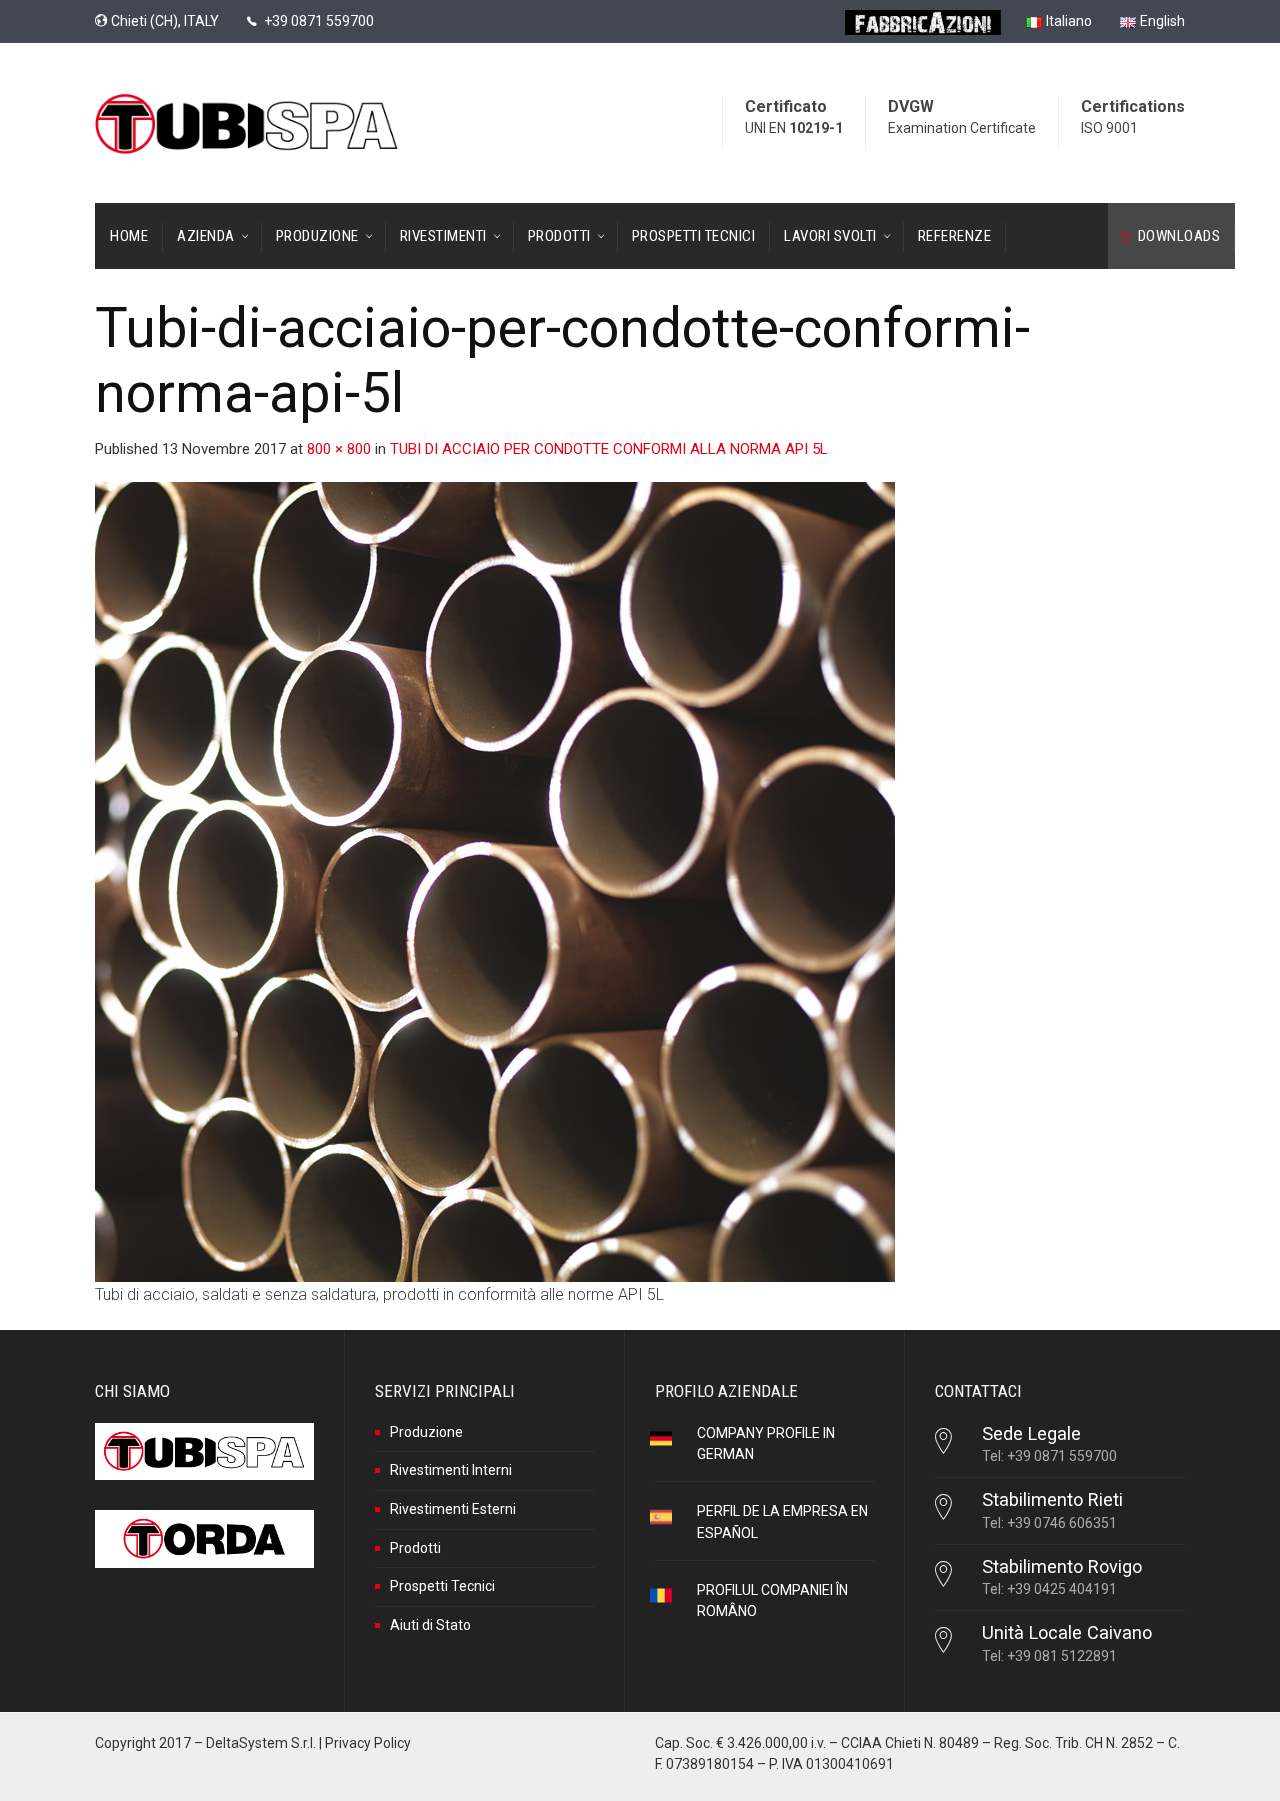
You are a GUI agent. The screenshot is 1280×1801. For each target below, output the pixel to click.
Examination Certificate (962, 128)
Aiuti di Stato (430, 1625)
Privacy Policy (368, 1743)
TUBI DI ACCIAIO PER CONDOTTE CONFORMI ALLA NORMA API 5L (609, 449)
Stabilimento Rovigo (1062, 1566)
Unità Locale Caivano (1067, 1632)
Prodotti (415, 1548)
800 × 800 (339, 449)
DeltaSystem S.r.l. (261, 1743)
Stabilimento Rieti (1052, 1499)
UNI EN (794, 128)
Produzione (426, 1432)
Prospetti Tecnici (442, 1586)
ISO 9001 (1109, 128)
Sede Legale (1031, 1433)
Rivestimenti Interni (451, 1470)
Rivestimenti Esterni (453, 1509)
